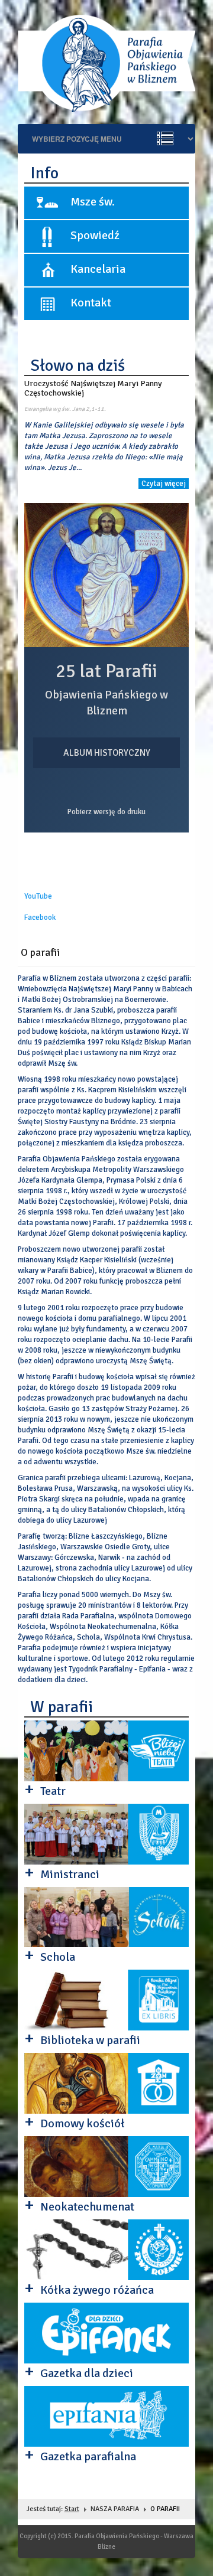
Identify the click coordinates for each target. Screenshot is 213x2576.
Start (72, 2509)
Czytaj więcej (164, 484)
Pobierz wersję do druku (106, 812)
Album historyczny (107, 753)
